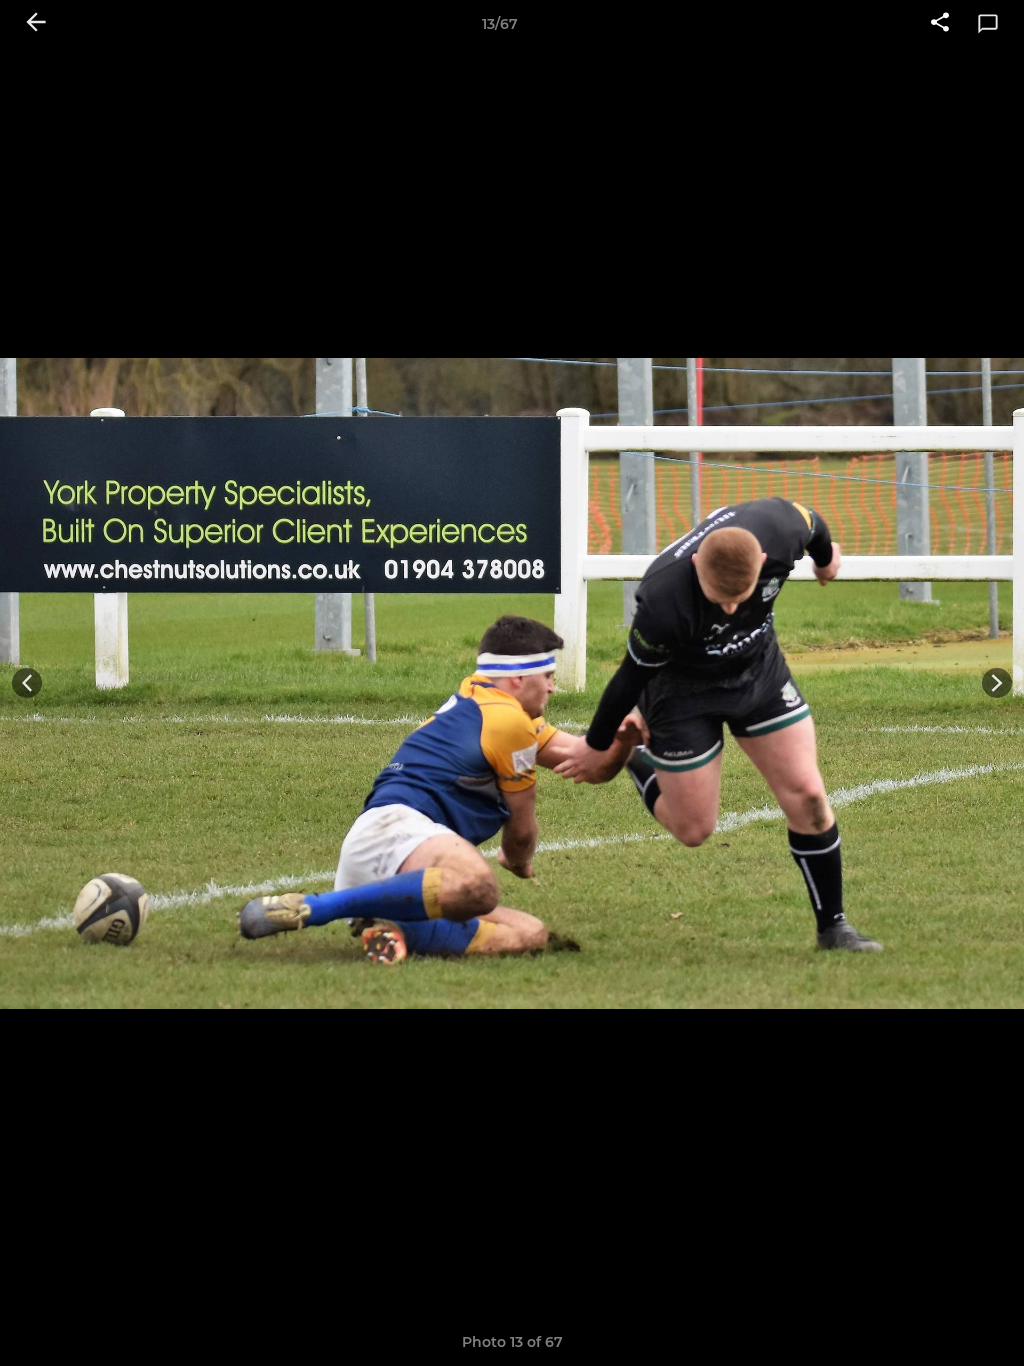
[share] (940, 24)
